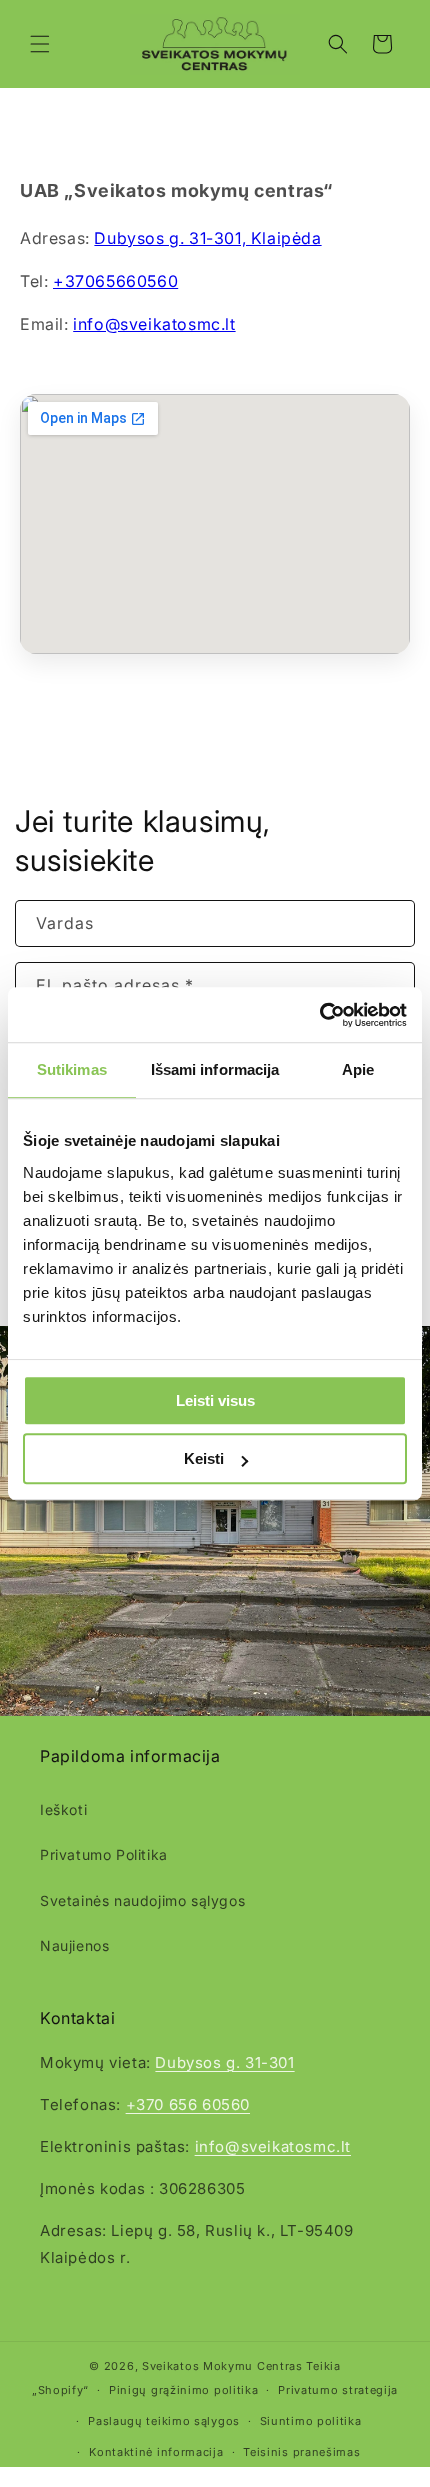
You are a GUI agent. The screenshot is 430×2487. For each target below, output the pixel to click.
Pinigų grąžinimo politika (184, 2390)
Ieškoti (63, 1809)
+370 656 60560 (188, 2104)
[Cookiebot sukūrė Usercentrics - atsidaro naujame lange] (319, 1015)
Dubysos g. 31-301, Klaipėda (207, 238)
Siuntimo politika (311, 2421)
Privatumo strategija (338, 2390)
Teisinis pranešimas (301, 2452)
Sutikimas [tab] (72, 1069)
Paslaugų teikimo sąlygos (164, 2421)
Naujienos (74, 1945)
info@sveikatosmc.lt (154, 324)
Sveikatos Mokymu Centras (222, 2366)
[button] (40, 44)
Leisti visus (215, 1400)
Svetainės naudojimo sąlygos (142, 1900)
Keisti (204, 1458)
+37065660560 (115, 281)
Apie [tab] (358, 1069)
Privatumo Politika (104, 1854)
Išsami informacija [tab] (215, 1069)
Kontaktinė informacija (156, 2452)
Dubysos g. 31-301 (224, 2062)
